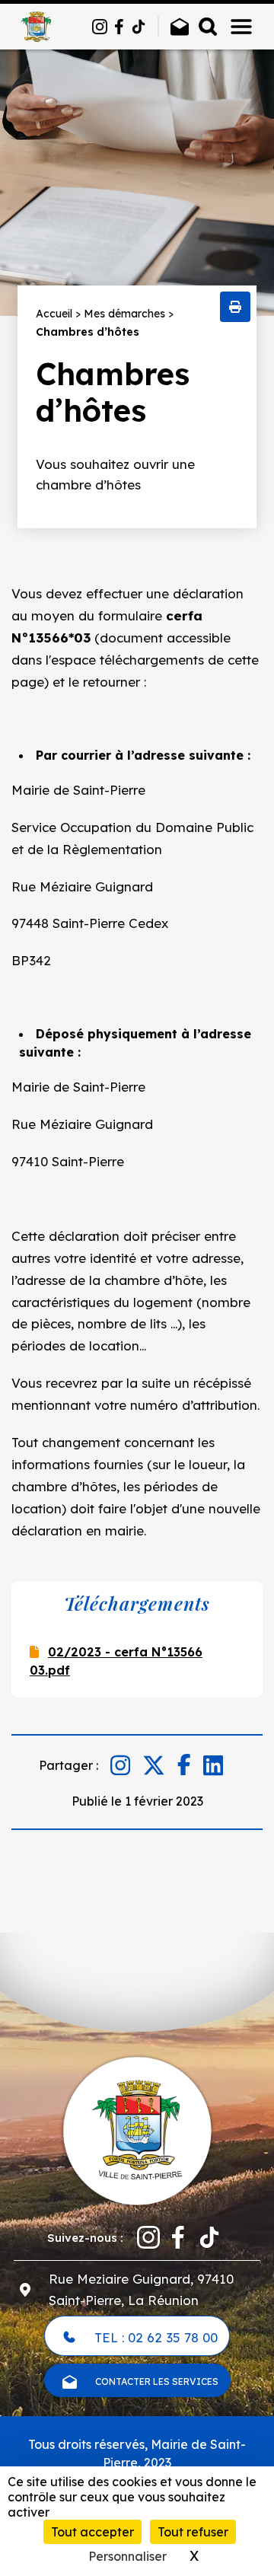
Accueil (54, 314)
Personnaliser (127, 2556)
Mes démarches (124, 314)
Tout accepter (92, 2532)
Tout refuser (193, 2532)
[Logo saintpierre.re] (137, 2129)
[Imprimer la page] (235, 307)
